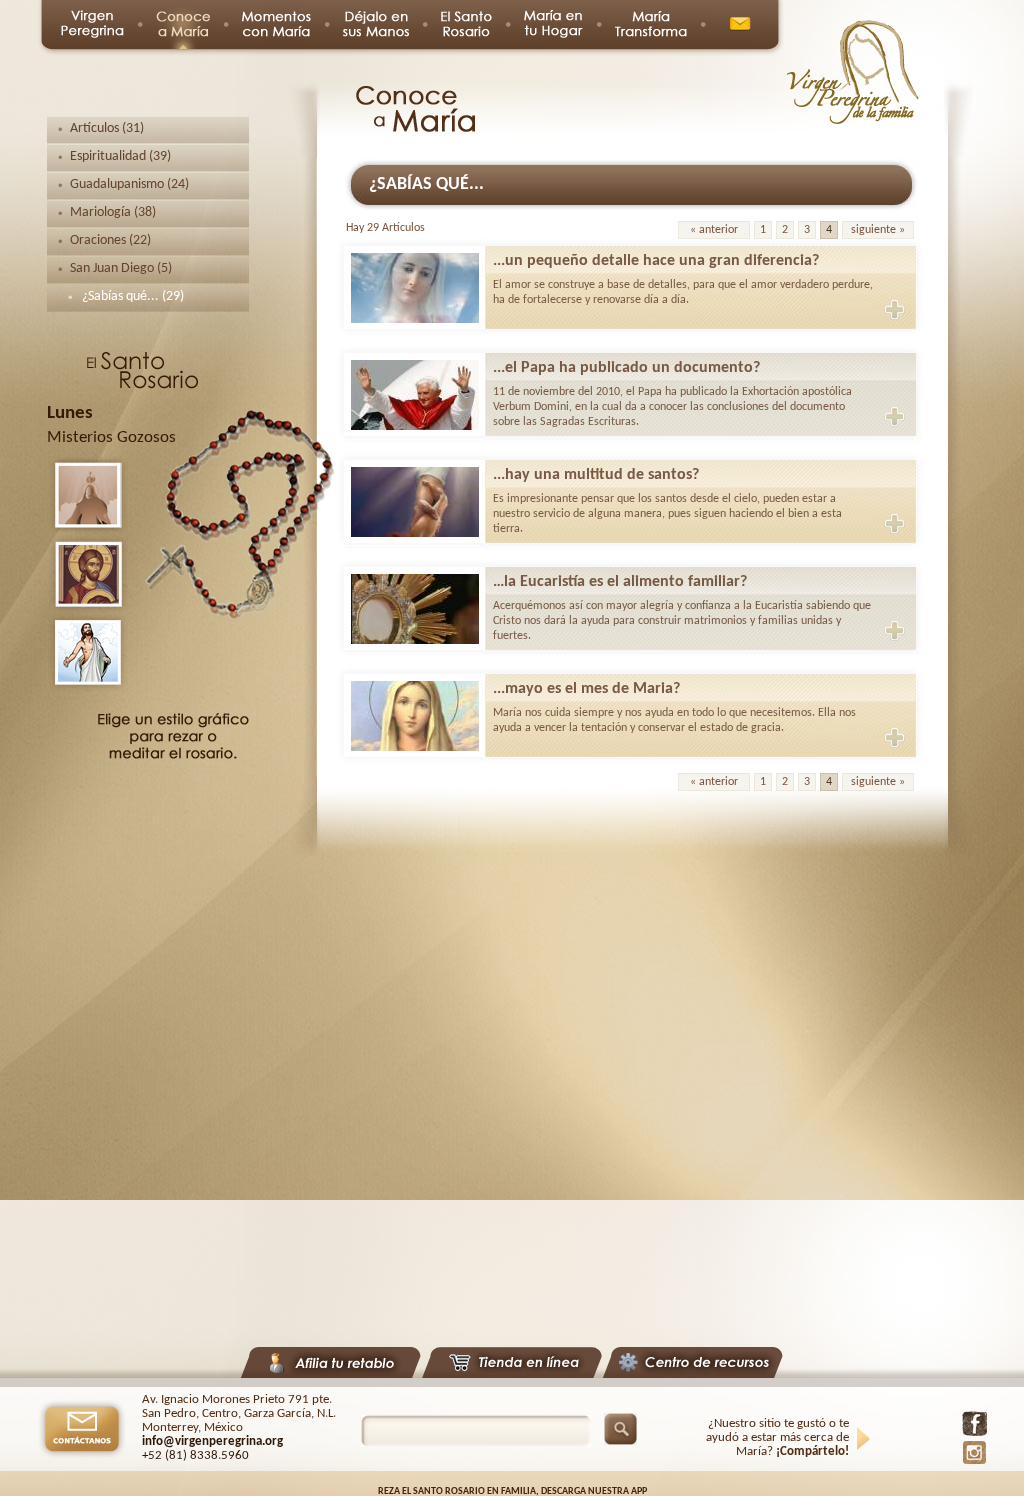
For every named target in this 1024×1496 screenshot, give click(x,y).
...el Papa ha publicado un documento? (626, 368)
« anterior (714, 230)
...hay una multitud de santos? (596, 475)
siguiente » (878, 230)
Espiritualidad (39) (120, 156)
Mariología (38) (113, 212)
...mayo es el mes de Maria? (586, 689)
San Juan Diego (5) (121, 268)
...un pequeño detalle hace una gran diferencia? (656, 261)
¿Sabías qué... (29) (133, 296)
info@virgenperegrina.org (212, 1441)
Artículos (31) (107, 128)
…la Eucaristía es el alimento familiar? (620, 582)
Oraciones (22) (110, 240)
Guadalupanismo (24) (129, 184)
